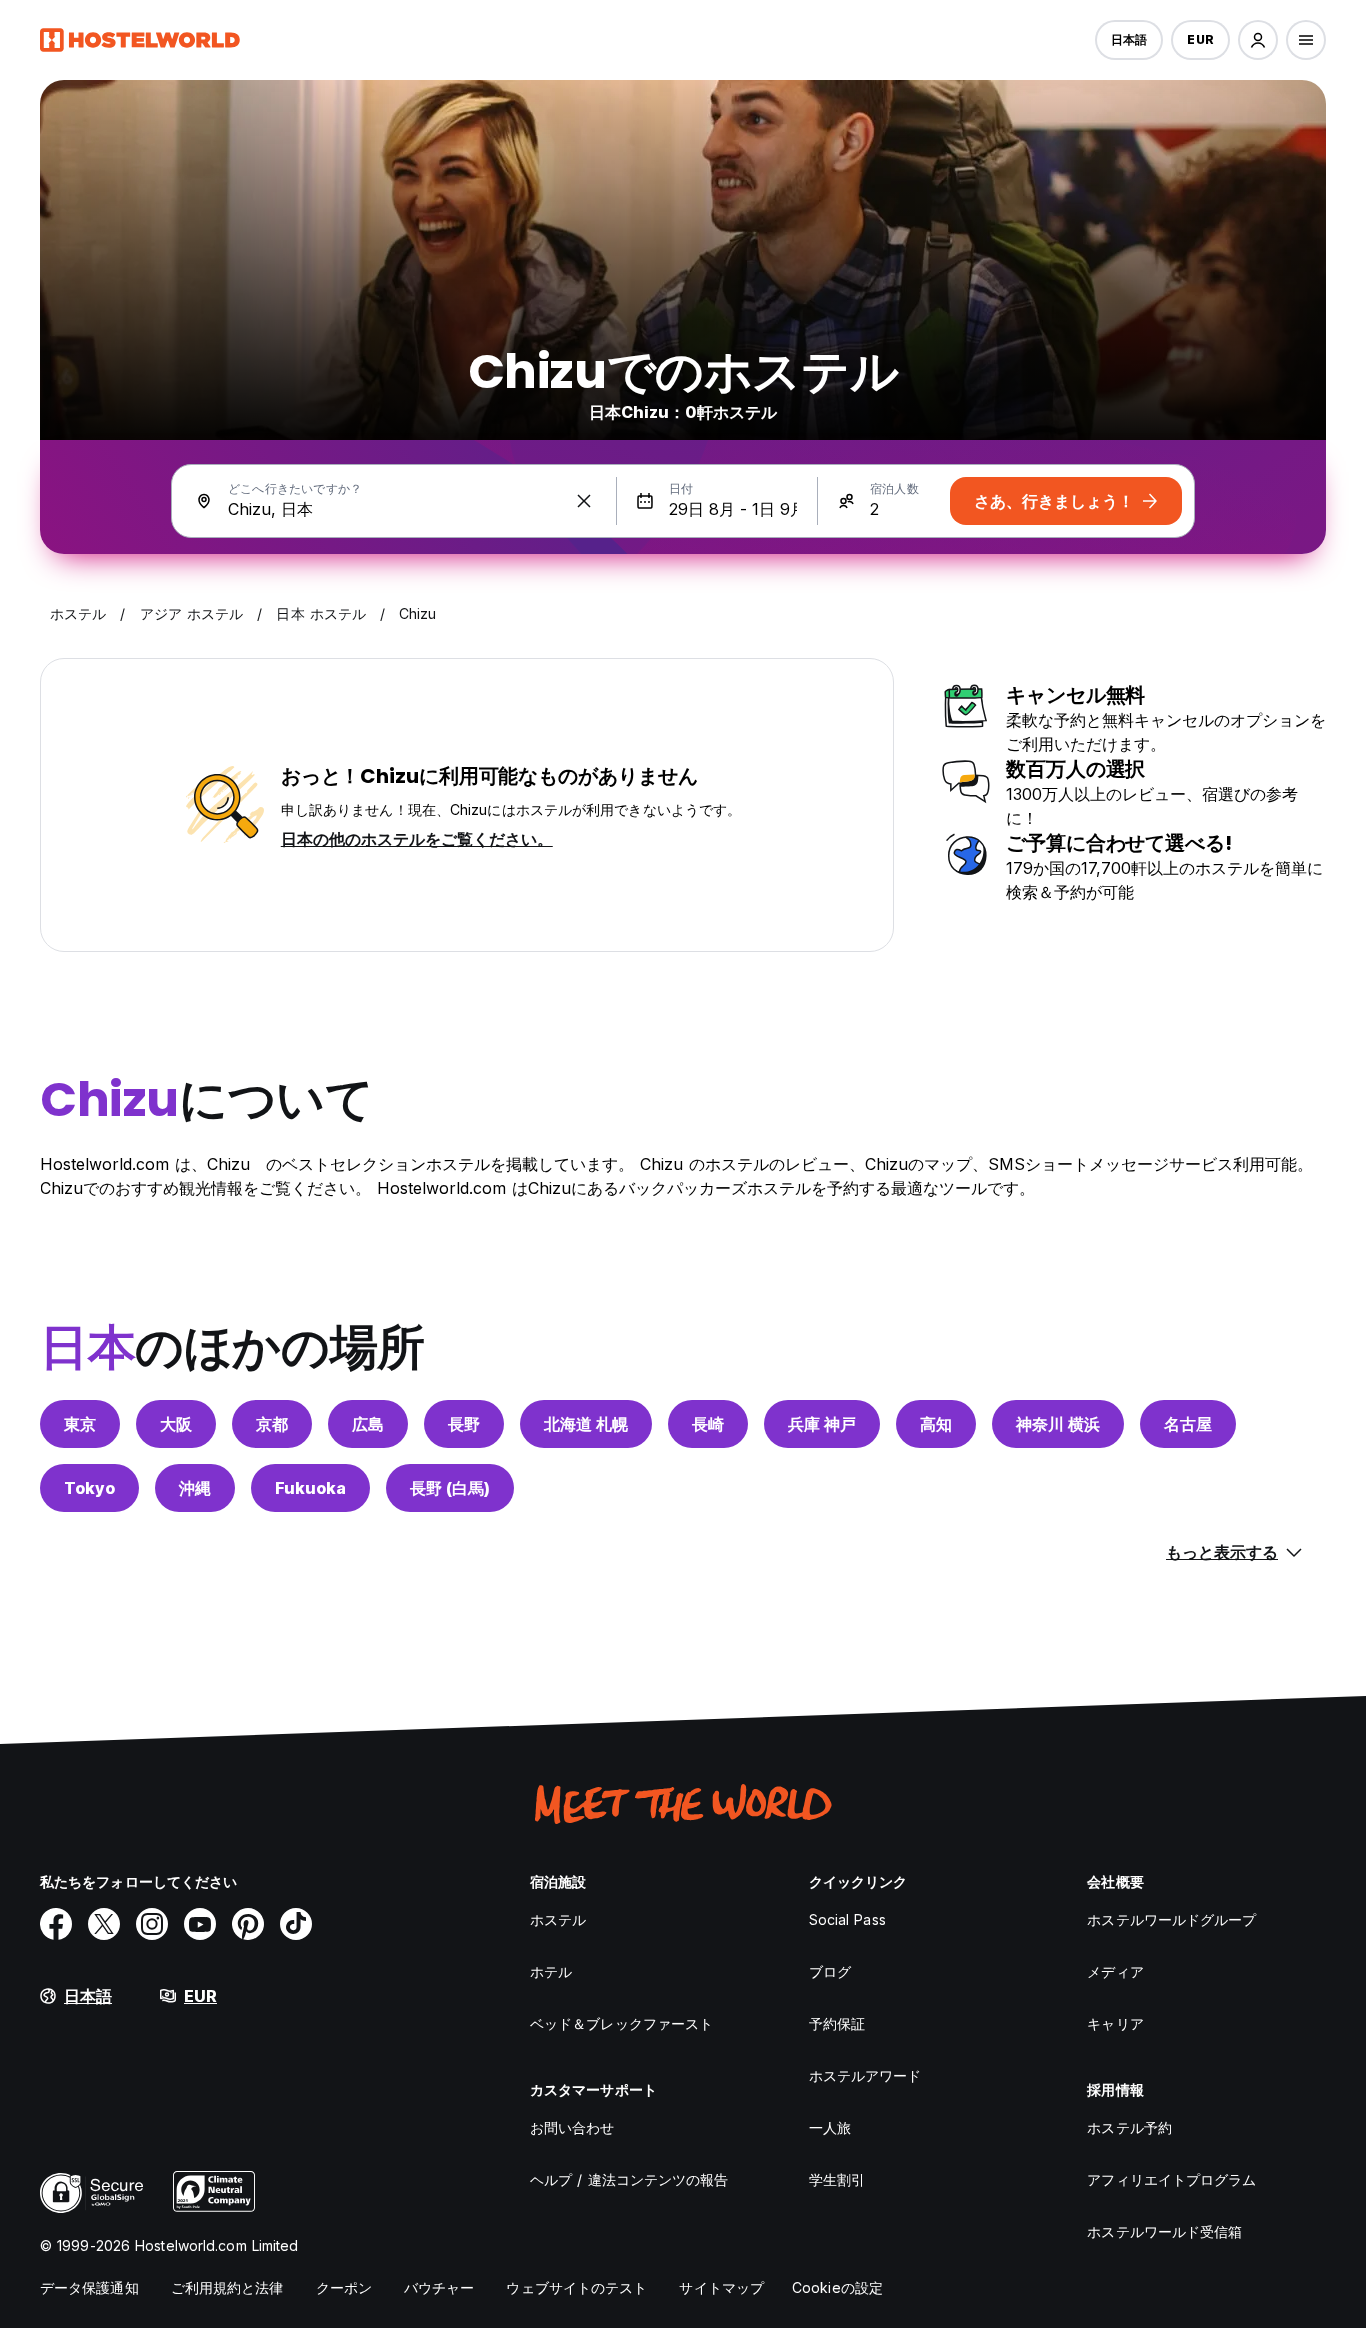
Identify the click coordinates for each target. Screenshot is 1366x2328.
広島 (368, 1424)
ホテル (551, 1971)
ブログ (830, 1971)
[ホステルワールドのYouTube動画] (200, 1924)
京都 (272, 1424)
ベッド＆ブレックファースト (621, 2023)
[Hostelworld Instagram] (152, 1924)
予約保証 (837, 2023)
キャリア (1115, 2023)
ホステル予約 (1129, 2127)
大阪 (176, 1424)
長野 (464, 1424)
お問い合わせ (572, 2127)
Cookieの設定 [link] (837, 2287)
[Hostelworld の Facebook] (56, 1924)
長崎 (708, 1424)
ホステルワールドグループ (1171, 1919)
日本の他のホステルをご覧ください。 (417, 839)
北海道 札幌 (586, 1424)
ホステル (558, 1919)
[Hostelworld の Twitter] (104, 1924)
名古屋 (1188, 1424)
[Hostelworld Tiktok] (296, 1924)
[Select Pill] (1258, 40)
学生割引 (837, 2179)
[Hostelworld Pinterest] (248, 1924)
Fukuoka (310, 1488)
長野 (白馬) (450, 1488)
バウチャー (439, 2287)
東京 (80, 1424)
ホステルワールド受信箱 (1164, 2231)
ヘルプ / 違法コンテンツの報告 (629, 2179)
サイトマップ (721, 2287)
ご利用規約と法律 (227, 2287)
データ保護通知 (89, 2287)
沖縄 (195, 1488)
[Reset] (584, 501)
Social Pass (847, 1919)
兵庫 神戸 (822, 1424)
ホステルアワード (865, 2075)
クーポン (344, 2287)
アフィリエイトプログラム (1171, 2179)
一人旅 (830, 2127)
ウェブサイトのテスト (576, 2287)
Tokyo (89, 1488)
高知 (936, 1424)
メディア (1115, 1971)
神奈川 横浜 (1058, 1424)
